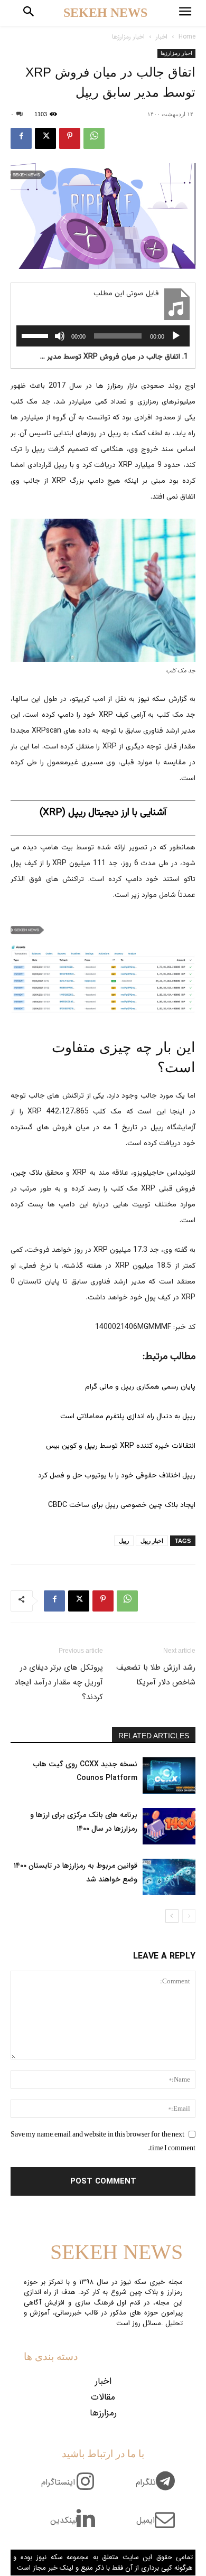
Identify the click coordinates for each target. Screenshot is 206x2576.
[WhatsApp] (94, 138)
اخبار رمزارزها (128, 37)
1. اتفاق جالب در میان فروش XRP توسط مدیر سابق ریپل (114, 357)
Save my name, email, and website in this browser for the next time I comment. (103, 2141)
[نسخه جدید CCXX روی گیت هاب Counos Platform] (169, 1776)
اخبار (162, 37)
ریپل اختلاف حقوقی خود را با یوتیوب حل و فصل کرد (117, 1476)
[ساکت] (60, 336)
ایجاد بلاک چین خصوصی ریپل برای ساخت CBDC (122, 1505)
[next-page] (172, 1916)
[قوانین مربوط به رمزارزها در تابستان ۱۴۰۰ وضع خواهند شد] (169, 1877)
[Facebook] (21, 138)
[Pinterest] (70, 138)
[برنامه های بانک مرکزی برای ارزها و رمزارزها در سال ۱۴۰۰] (169, 1826)
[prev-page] (189, 1916)
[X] (45, 138)
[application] (103, 336)
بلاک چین (27, 1173)
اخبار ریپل (152, 1541)
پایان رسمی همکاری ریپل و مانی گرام (140, 1387)
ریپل (124, 1541)
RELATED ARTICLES (154, 1736)
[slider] (36, 335)
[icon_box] (159, 2488)
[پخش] (176, 336)
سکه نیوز (152, 699)
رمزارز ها (110, 386)
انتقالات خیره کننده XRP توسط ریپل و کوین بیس (121, 1446)
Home (187, 37)
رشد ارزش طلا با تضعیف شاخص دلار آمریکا (156, 1675)
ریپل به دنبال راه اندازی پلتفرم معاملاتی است (128, 1417)
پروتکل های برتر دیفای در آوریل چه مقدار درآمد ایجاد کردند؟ (59, 1682)
